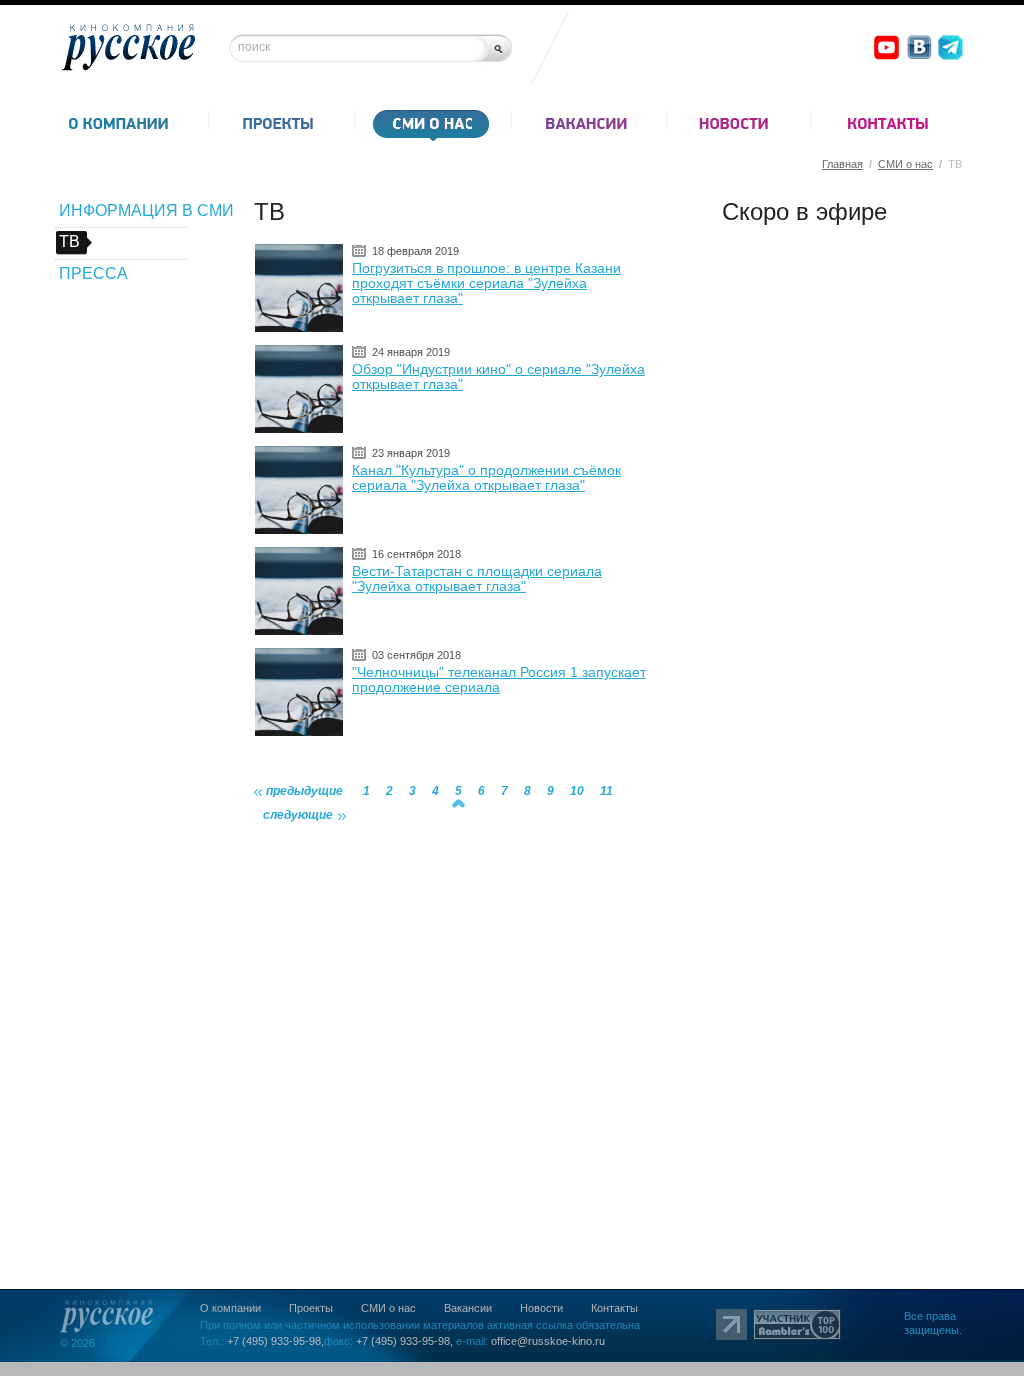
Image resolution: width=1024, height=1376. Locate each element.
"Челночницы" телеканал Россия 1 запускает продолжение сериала (499, 679)
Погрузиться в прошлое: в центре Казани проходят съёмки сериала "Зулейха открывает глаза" (486, 283)
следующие (298, 815)
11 (606, 791)
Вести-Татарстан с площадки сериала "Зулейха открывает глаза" (477, 578)
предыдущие (304, 791)
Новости (541, 1308)
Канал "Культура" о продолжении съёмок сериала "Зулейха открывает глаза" (486, 477)
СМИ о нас (905, 164)
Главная (842, 164)
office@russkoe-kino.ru (548, 1341)
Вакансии (468, 1308)
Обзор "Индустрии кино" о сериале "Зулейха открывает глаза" (498, 376)
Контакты (614, 1308)
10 (577, 791)
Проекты (311, 1308)
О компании (230, 1308)
